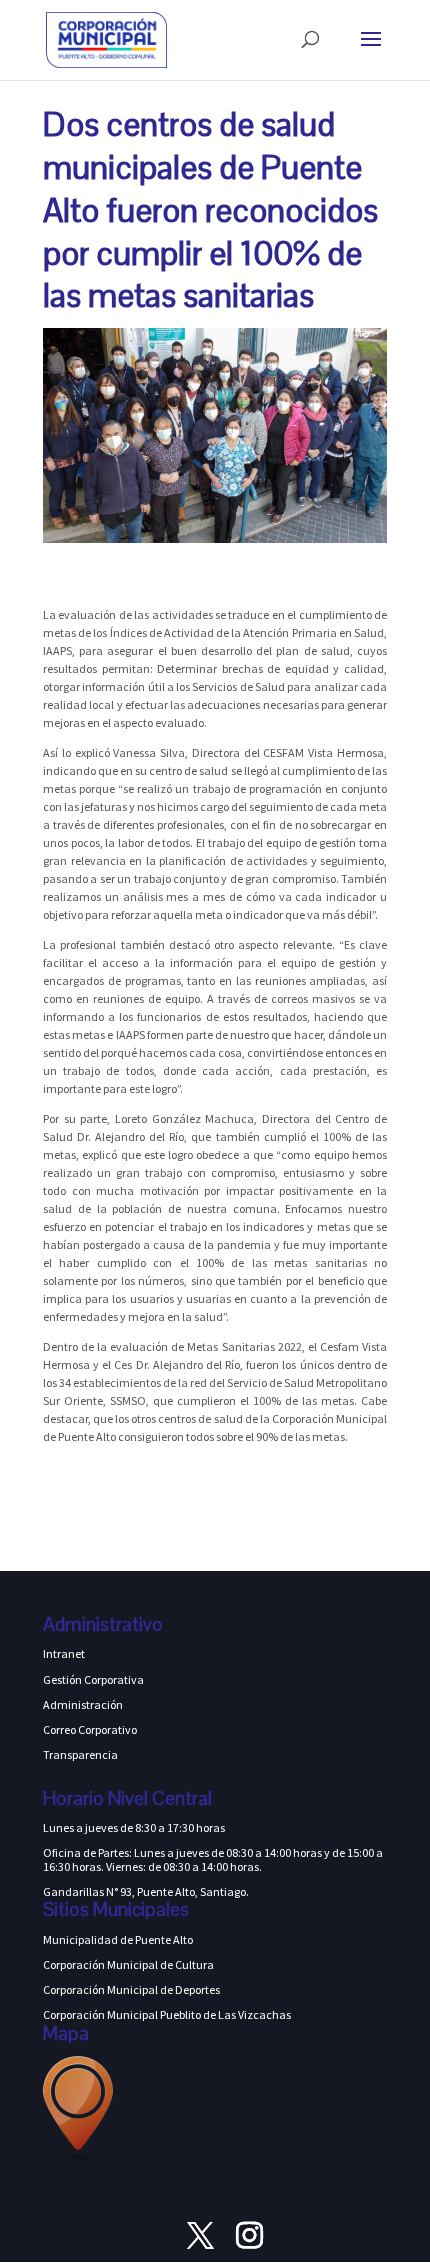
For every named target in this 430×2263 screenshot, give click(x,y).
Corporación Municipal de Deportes (131, 1989)
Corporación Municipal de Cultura (128, 1964)
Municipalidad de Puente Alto (118, 1939)
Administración (83, 1704)
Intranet (64, 1653)
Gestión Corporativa (93, 1679)
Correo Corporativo (90, 1729)
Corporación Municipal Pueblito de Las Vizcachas (167, 2014)
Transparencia (80, 1754)
